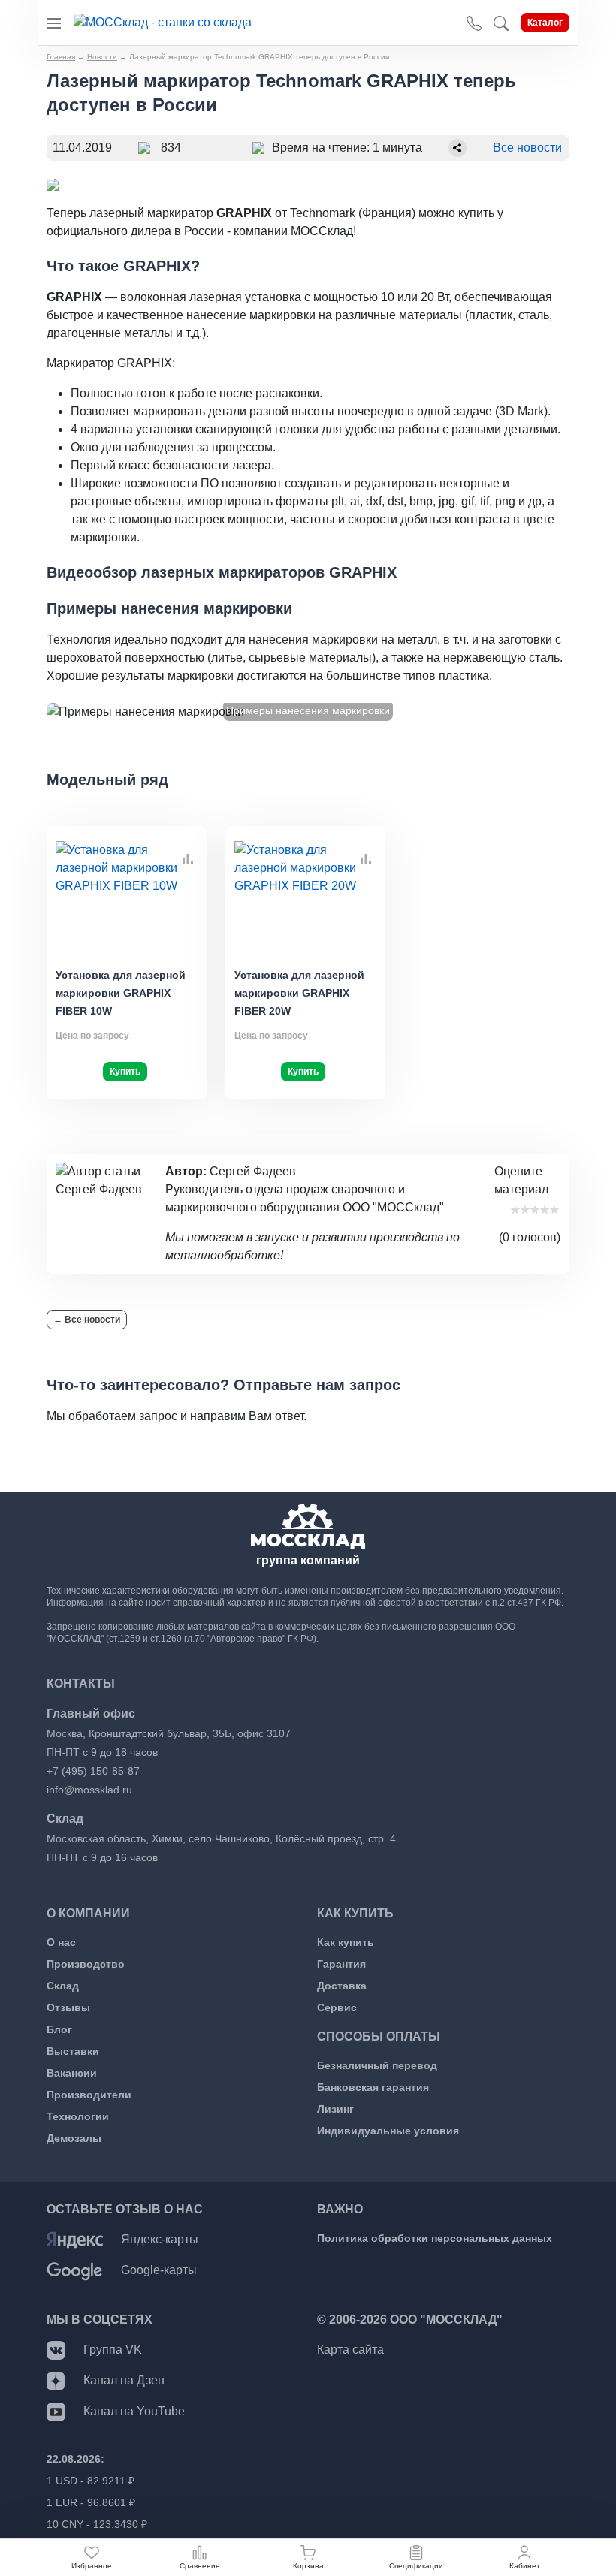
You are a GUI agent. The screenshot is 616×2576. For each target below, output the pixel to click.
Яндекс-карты (160, 2239)
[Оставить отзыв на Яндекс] (75, 2239)
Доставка (342, 1986)
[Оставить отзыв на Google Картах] (75, 2270)
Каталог (545, 23)
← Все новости (87, 1320)
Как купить (346, 1942)
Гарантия (341, 1964)
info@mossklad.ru (89, 1790)
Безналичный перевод (377, 2065)
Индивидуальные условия (388, 2131)
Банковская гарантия (373, 2087)
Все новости (527, 148)
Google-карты (159, 2270)
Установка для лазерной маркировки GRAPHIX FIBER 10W (121, 993)
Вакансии (72, 2073)
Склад (63, 1986)
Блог (59, 2029)
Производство (86, 1964)
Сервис (337, 2007)
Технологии (78, 2116)
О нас (61, 1942)
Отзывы (68, 2007)
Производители (89, 2095)
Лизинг (335, 2109)
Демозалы (74, 2138)
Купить (125, 1072)
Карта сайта (350, 2350)
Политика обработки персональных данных (435, 2238)
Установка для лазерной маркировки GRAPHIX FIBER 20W (299, 993)
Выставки (73, 2051)
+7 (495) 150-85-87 (93, 1771)
